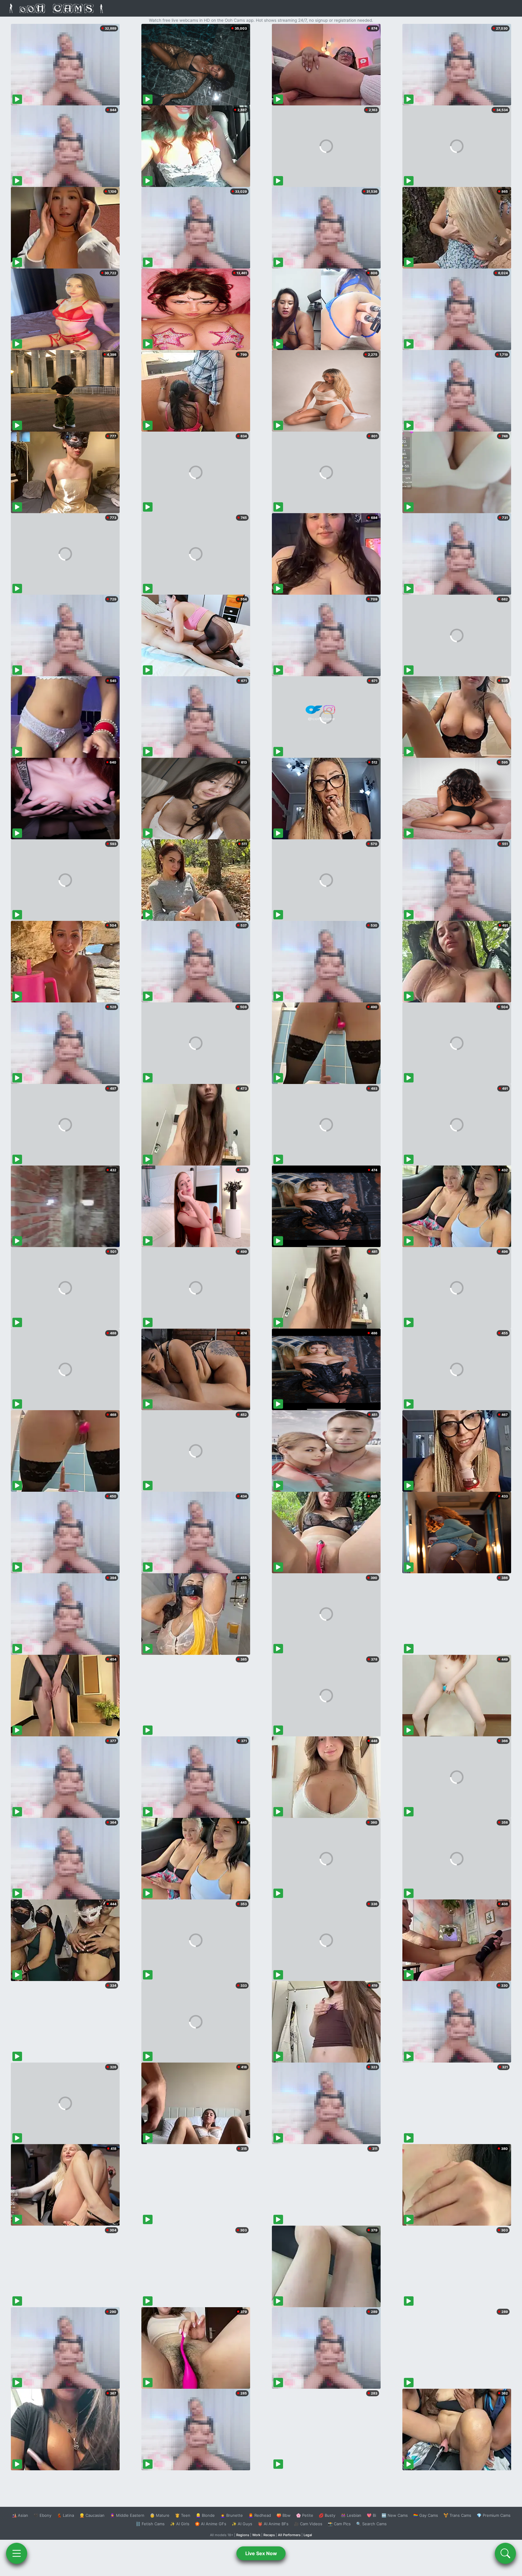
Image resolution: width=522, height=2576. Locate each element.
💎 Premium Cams (494, 2515)
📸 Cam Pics (339, 2524)
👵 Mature (160, 2515)
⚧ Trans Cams (457, 2515)
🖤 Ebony (42, 2515)
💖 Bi (371, 2515)
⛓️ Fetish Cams (150, 2524)
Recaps (269, 2535)
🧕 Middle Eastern (127, 2515)
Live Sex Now (261, 2553)
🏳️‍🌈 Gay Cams (426, 2515)
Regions (243, 2535)
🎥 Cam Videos (308, 2524)
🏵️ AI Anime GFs (211, 2524)
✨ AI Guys (242, 2524)
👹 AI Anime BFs (273, 2524)
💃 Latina (65, 2515)
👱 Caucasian (92, 2515)
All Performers (289, 2535)
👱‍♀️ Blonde (205, 2515)
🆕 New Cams (395, 2515)
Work (256, 2535)
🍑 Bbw (284, 2515)
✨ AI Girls (180, 2524)
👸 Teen (183, 2515)
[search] (505, 2553)
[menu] (17, 2553)
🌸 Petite (305, 2515)
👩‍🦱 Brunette (232, 2515)
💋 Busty (327, 2515)
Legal (308, 2535)
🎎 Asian (20, 2515)
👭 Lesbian (351, 2515)
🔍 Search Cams (371, 2524)
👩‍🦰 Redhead (260, 2515)
